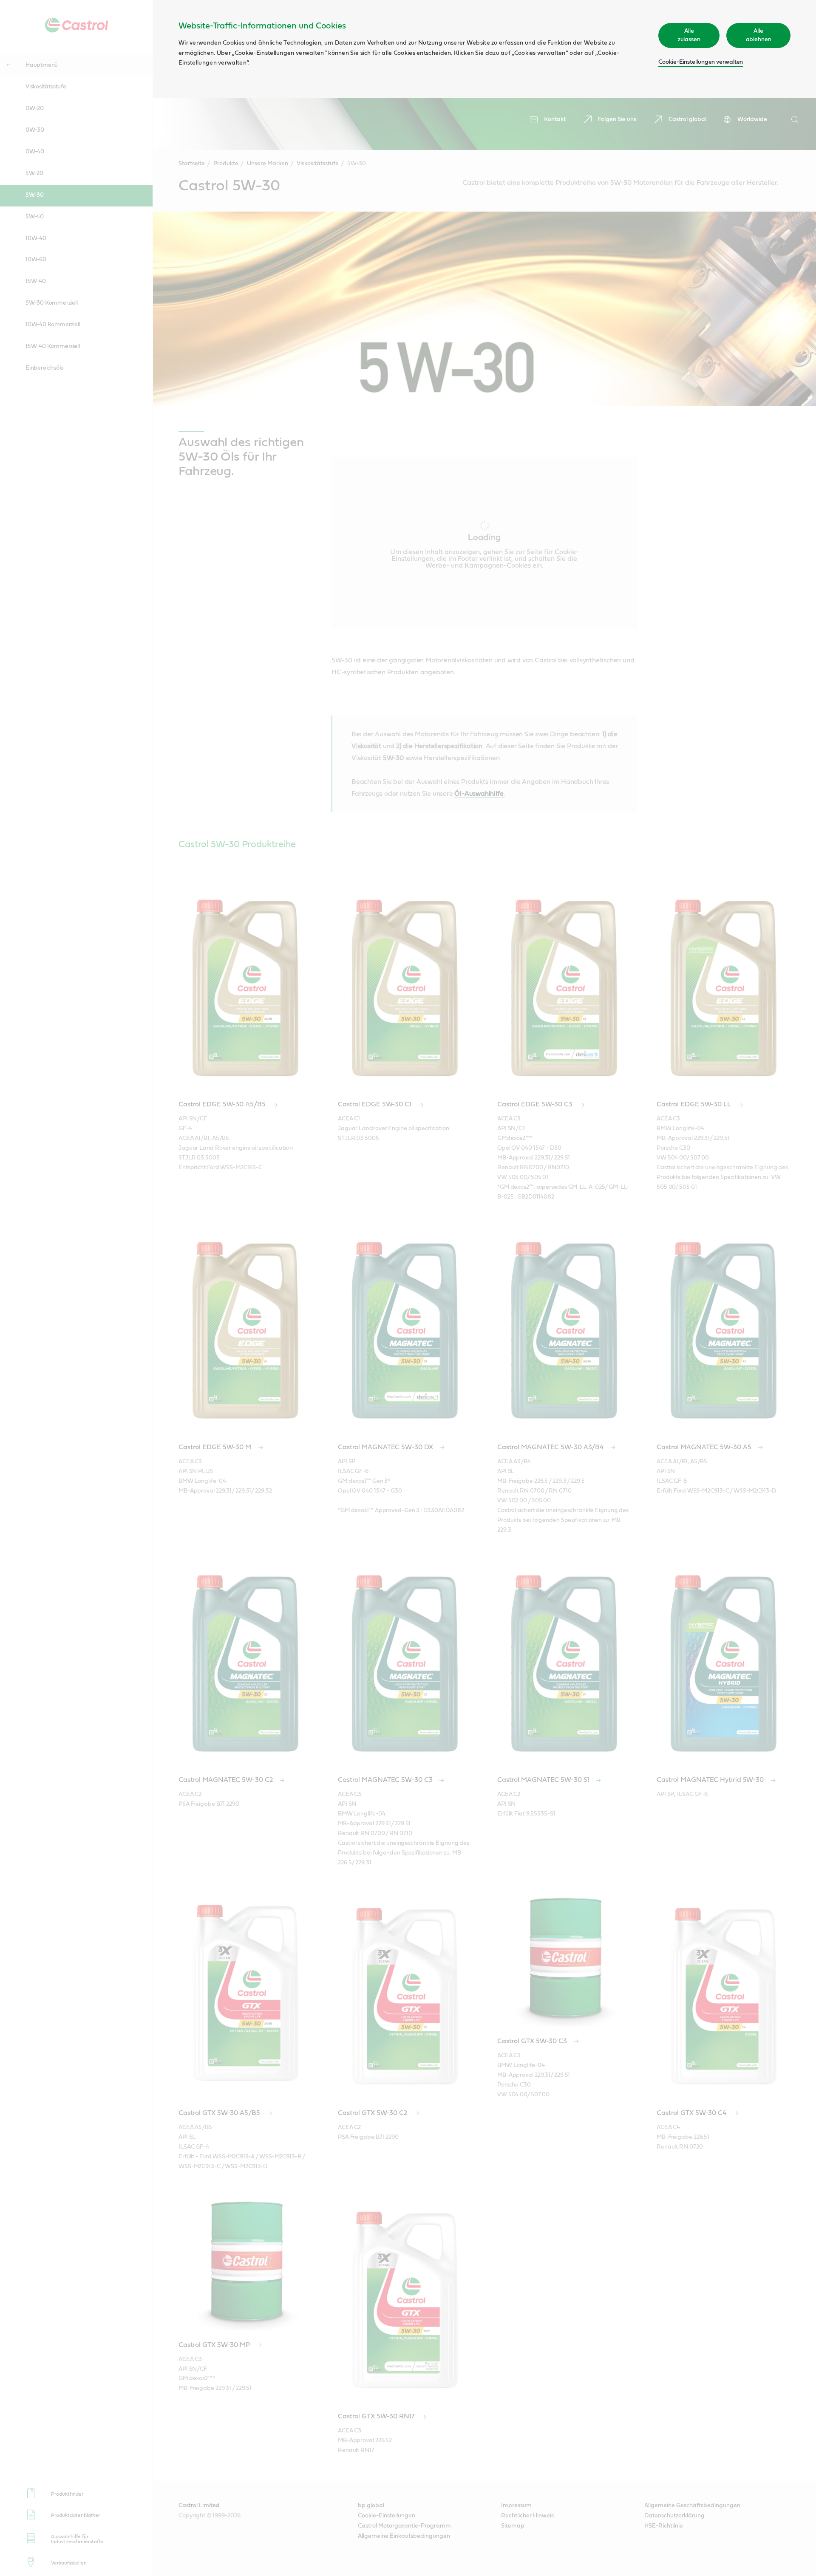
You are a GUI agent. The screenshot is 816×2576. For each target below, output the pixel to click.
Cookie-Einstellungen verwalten (701, 62)
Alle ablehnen (759, 35)
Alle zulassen (689, 35)
